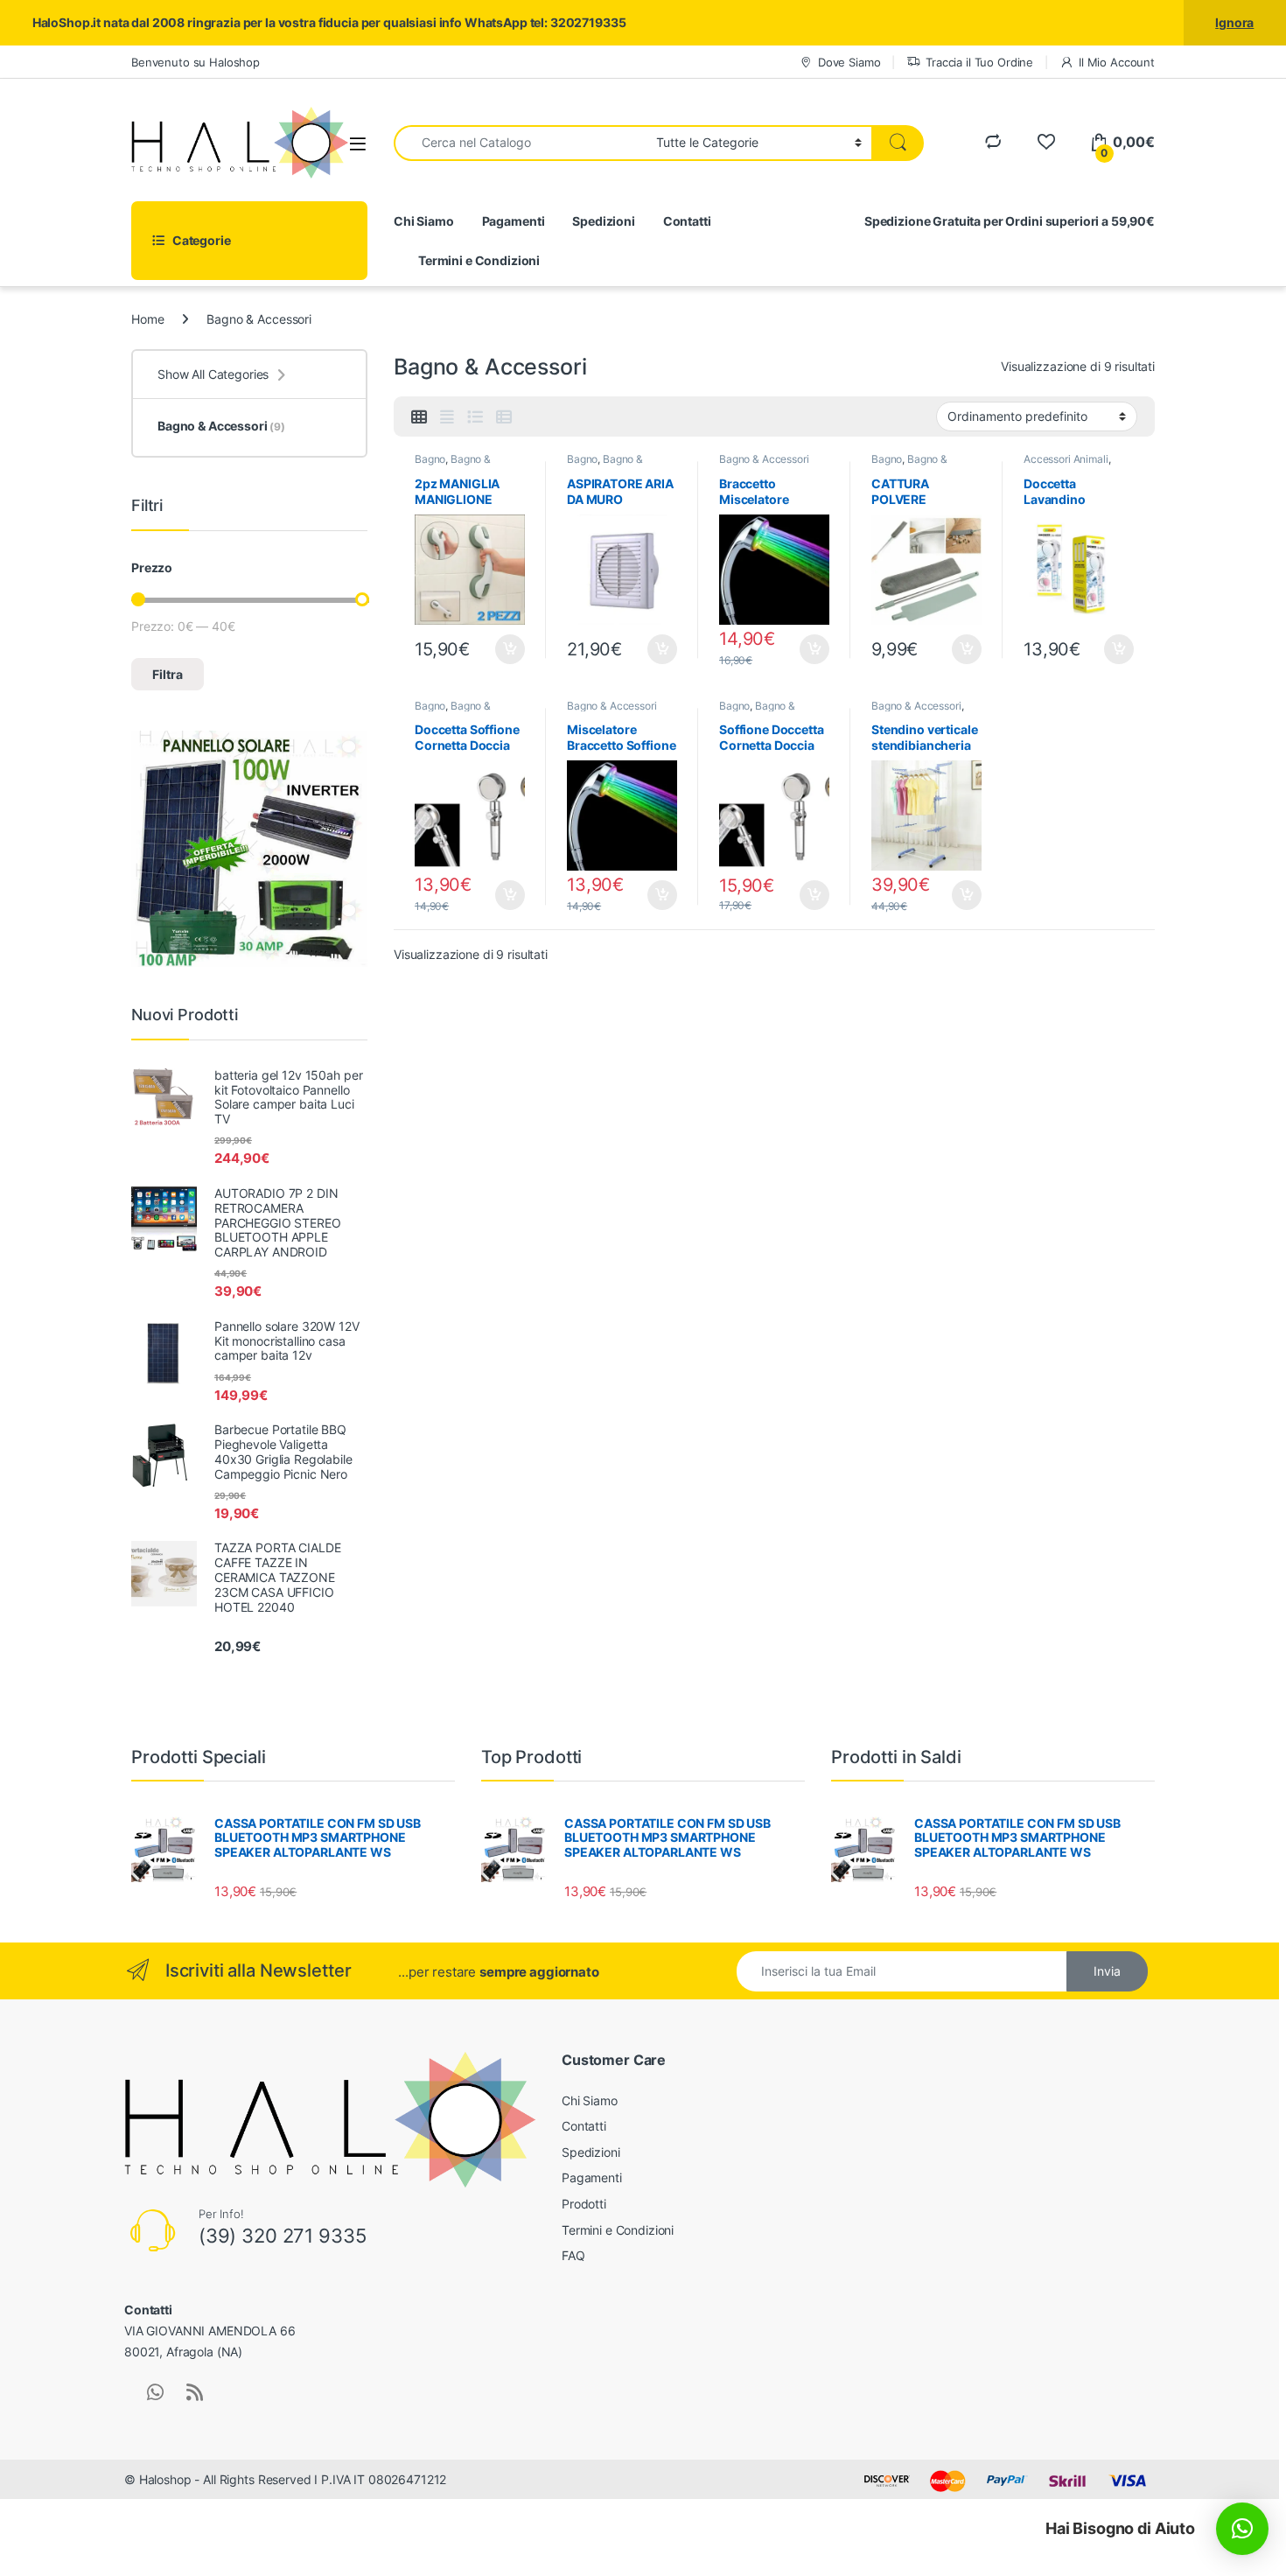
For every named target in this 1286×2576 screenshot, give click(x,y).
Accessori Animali (1066, 459)
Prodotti (584, 2204)
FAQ (573, 2255)
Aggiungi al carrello (500, 649)
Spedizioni (604, 221)
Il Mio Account (1117, 62)
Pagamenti (514, 221)
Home (147, 319)
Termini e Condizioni (479, 260)
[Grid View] (419, 417)
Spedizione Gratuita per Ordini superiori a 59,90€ (1010, 221)
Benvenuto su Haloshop (196, 62)
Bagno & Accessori (453, 465)
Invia (1107, 1971)
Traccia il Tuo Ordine (979, 62)
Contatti (687, 221)
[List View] (475, 417)
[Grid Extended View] (447, 417)
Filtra (168, 674)
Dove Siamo (849, 62)
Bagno (430, 459)
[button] (1242, 2529)
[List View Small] (504, 417)
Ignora (1234, 22)
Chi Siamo (424, 221)
